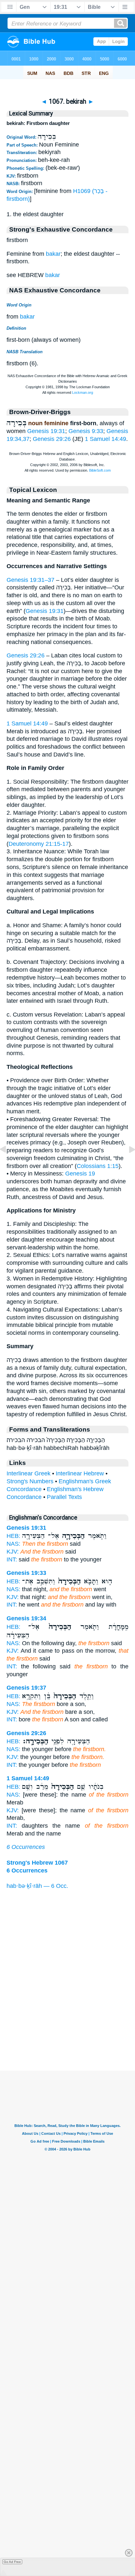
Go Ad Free (12, 2562)
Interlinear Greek (29, 1473)
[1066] (8, 1164)
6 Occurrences (26, 1847)
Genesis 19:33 (26, 1573)
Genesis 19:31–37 (30, 580)
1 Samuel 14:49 (106, 439)
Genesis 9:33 (86, 431)
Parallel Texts (64, 1497)
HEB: (13, 1536)
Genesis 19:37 (26, 1688)
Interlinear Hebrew (80, 1473)
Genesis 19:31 (46, 431)
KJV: (13, 1552)
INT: (12, 1559)
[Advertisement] (67, 2030)
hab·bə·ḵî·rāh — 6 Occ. (37, 1886)
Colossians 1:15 (98, 1166)
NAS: (13, 1544)
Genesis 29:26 (52, 439)
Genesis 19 (80, 1174)
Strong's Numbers (30, 1481)
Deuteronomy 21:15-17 (39, 844)
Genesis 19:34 (26, 1618)
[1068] (127, 1164)
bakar (53, 254)
